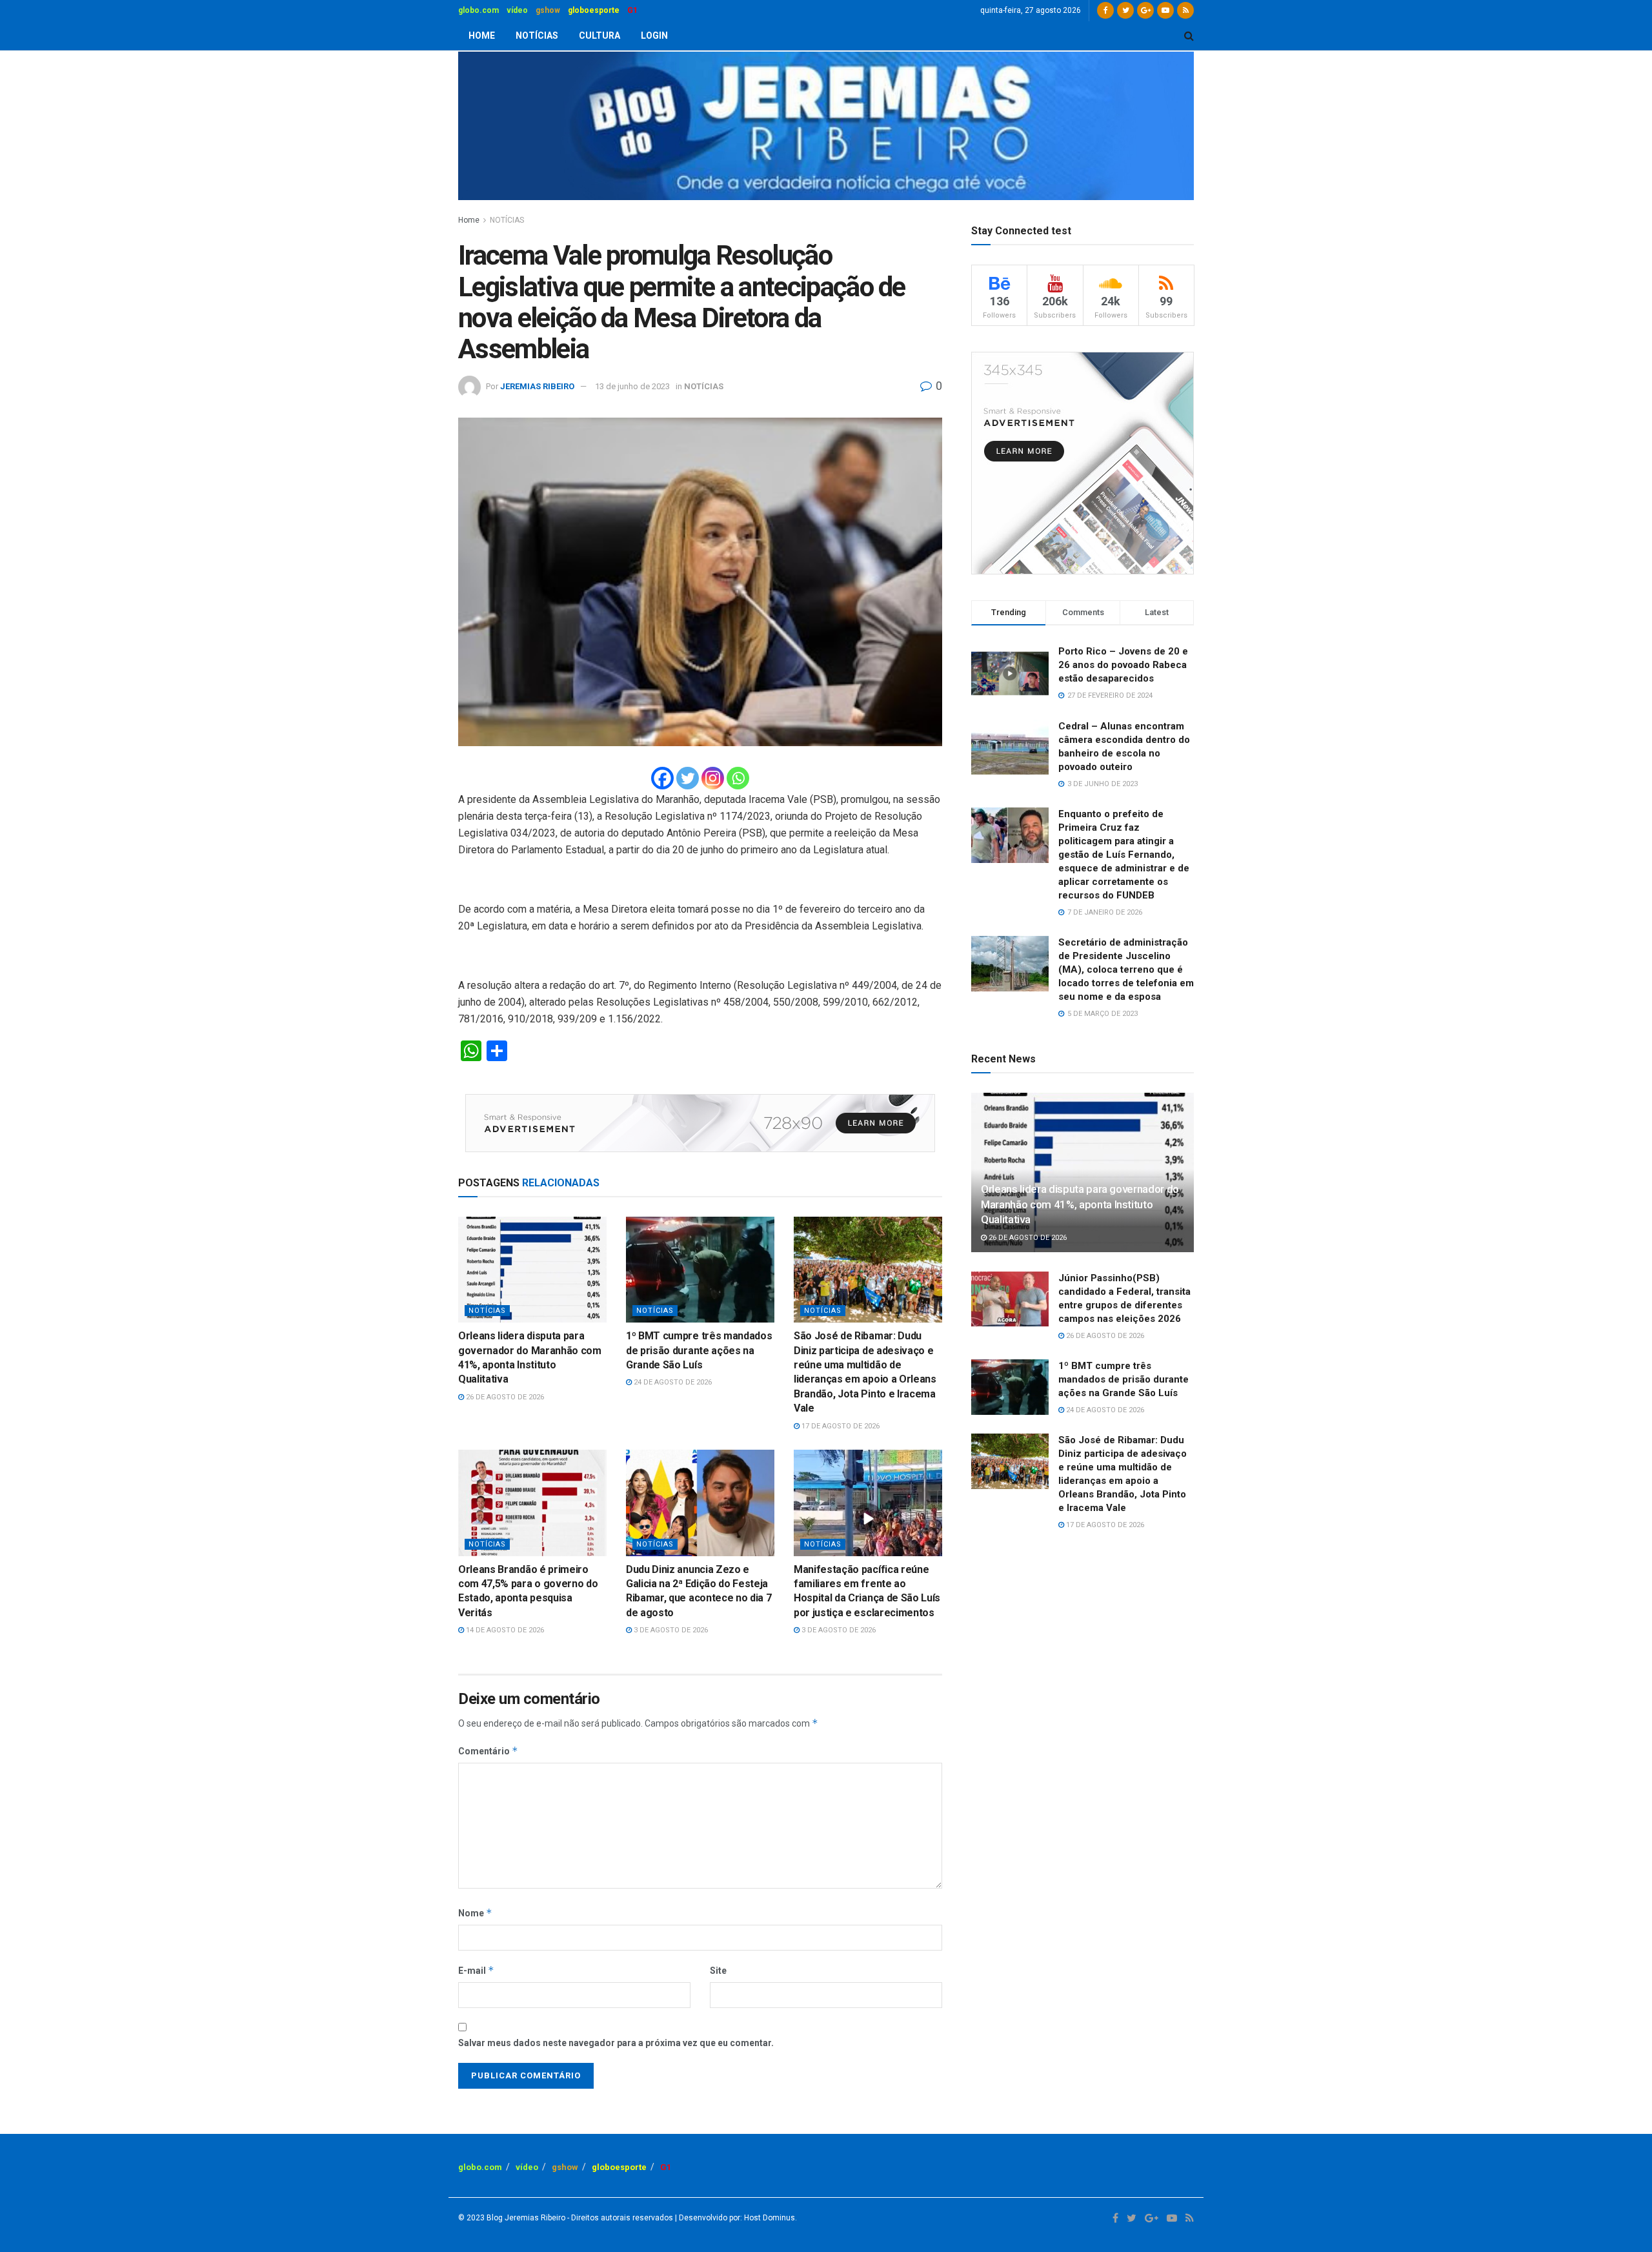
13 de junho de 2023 (632, 386)
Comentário (488, 1751)
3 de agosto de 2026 (670, 1630)
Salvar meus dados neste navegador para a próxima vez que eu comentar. (616, 2043)
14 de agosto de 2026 (504, 1630)
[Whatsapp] (738, 778)
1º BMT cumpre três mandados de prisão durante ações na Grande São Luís (699, 1350)
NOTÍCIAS (537, 36)
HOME (482, 36)
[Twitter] (688, 778)
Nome (475, 1913)
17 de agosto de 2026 (840, 1426)
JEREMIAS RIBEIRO (537, 386)
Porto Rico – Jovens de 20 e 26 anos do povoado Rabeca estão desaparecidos (1123, 665)
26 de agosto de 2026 (504, 1397)
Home (469, 220)
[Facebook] (662, 778)
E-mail (476, 1970)
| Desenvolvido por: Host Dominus (734, 2218)
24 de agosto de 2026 (672, 1382)
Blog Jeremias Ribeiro (525, 2218)
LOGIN (654, 36)
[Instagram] (713, 778)
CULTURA (599, 36)
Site (718, 1971)
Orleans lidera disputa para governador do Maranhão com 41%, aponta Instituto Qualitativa (1080, 1204)
